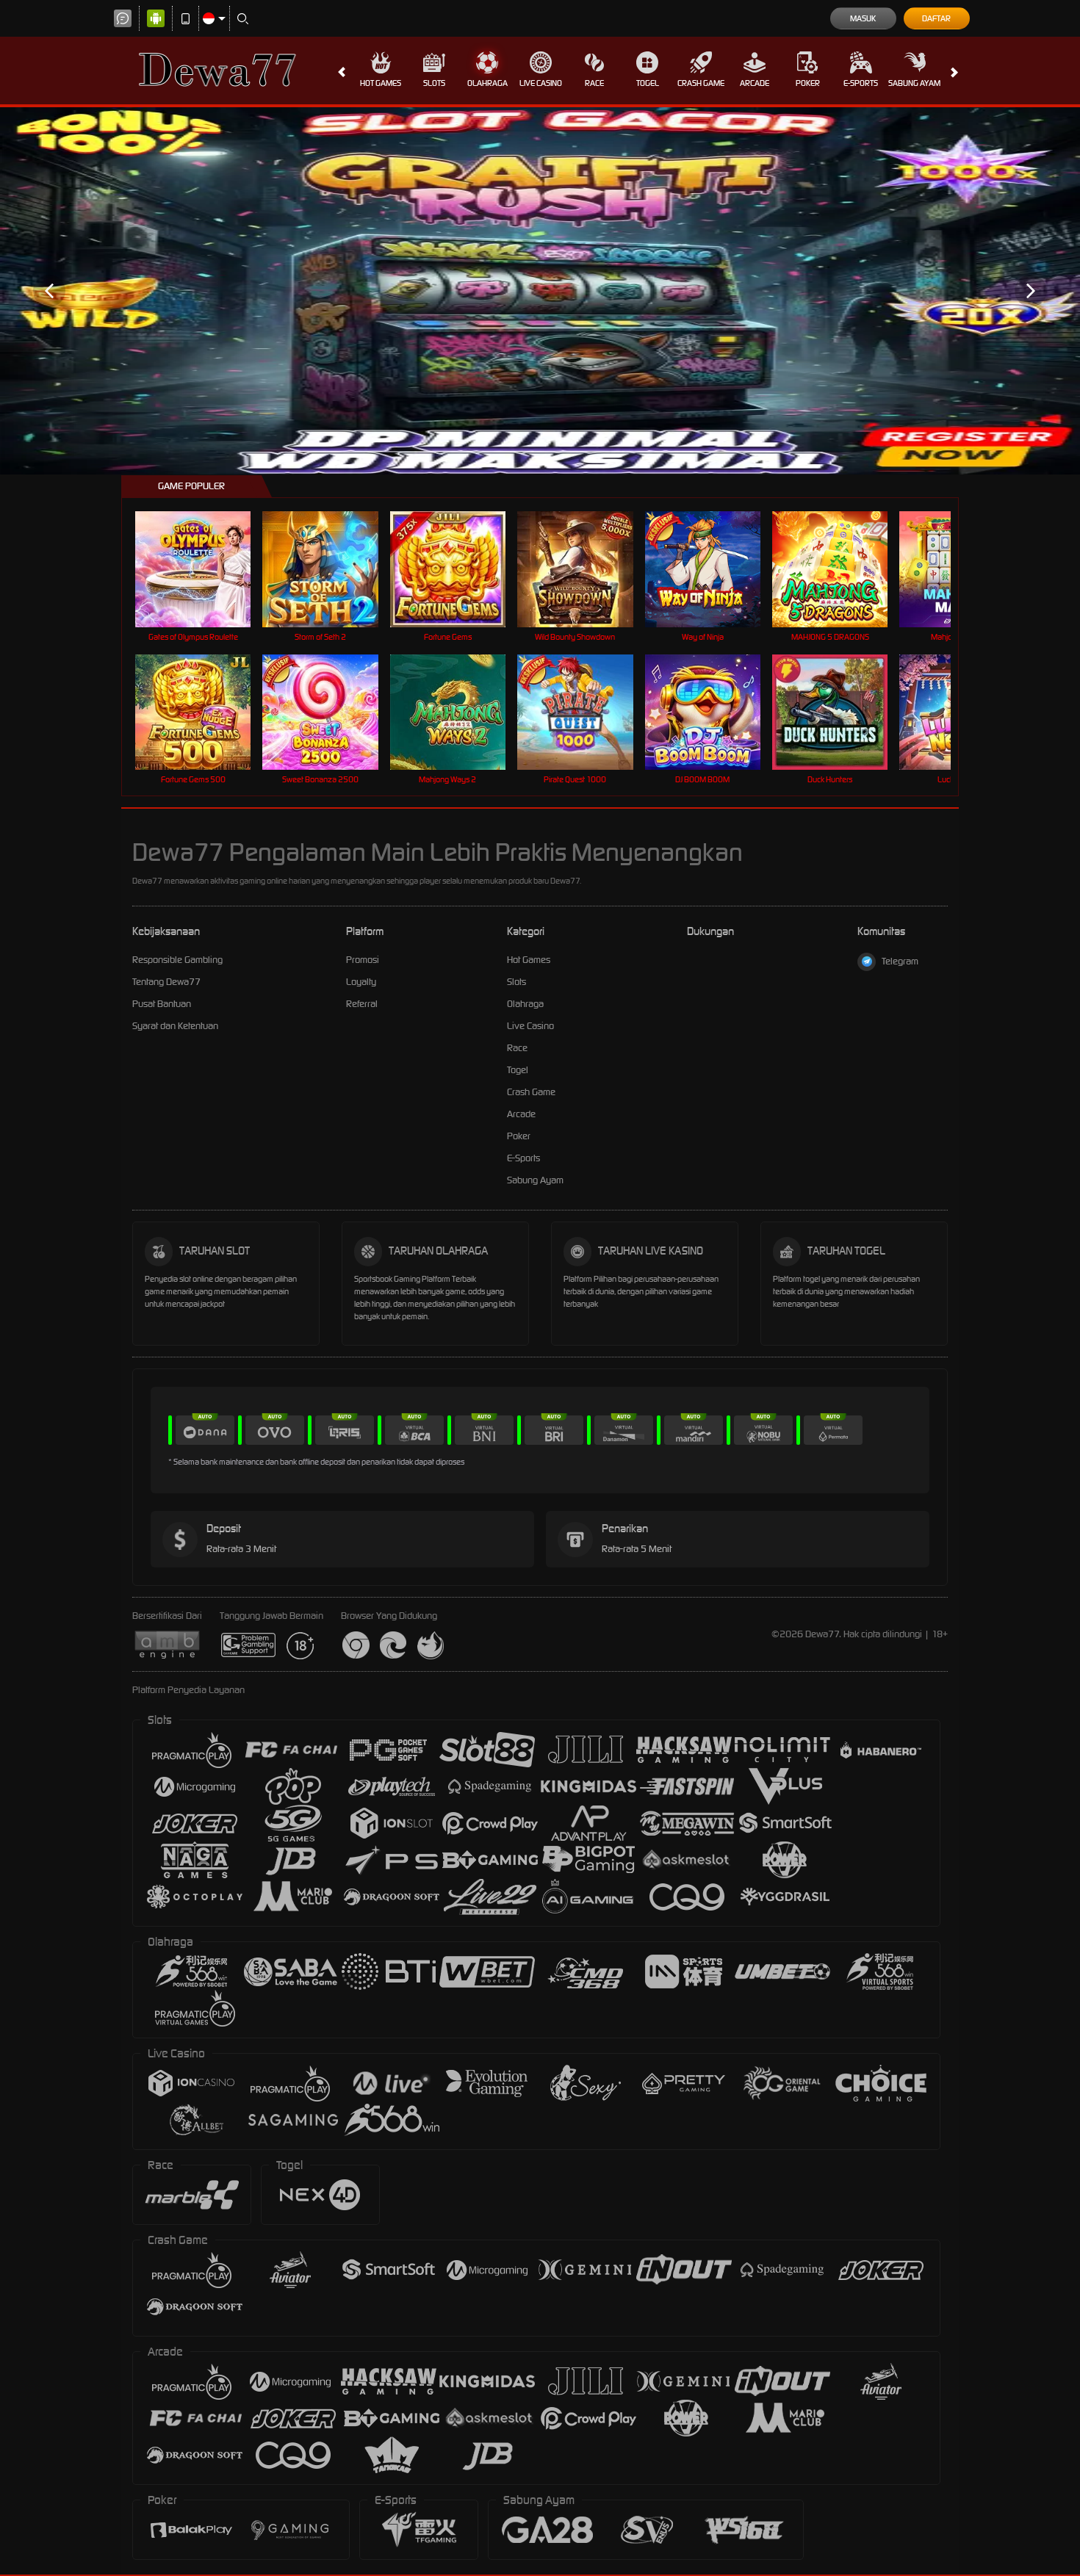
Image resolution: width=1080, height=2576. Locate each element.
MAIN (202, 569)
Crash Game (701, 83)
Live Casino (541, 83)
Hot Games (381, 83)
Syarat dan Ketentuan (175, 1026)
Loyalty (361, 982)
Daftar (936, 18)
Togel (648, 83)
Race (594, 83)
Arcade (755, 83)
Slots (434, 83)
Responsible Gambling (177, 960)
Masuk (863, 18)
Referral (362, 1004)
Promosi (363, 960)
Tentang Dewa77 (166, 982)
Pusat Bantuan (162, 1004)
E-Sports (861, 83)
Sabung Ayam (914, 83)
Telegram (900, 961)
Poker (808, 83)
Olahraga (487, 83)
